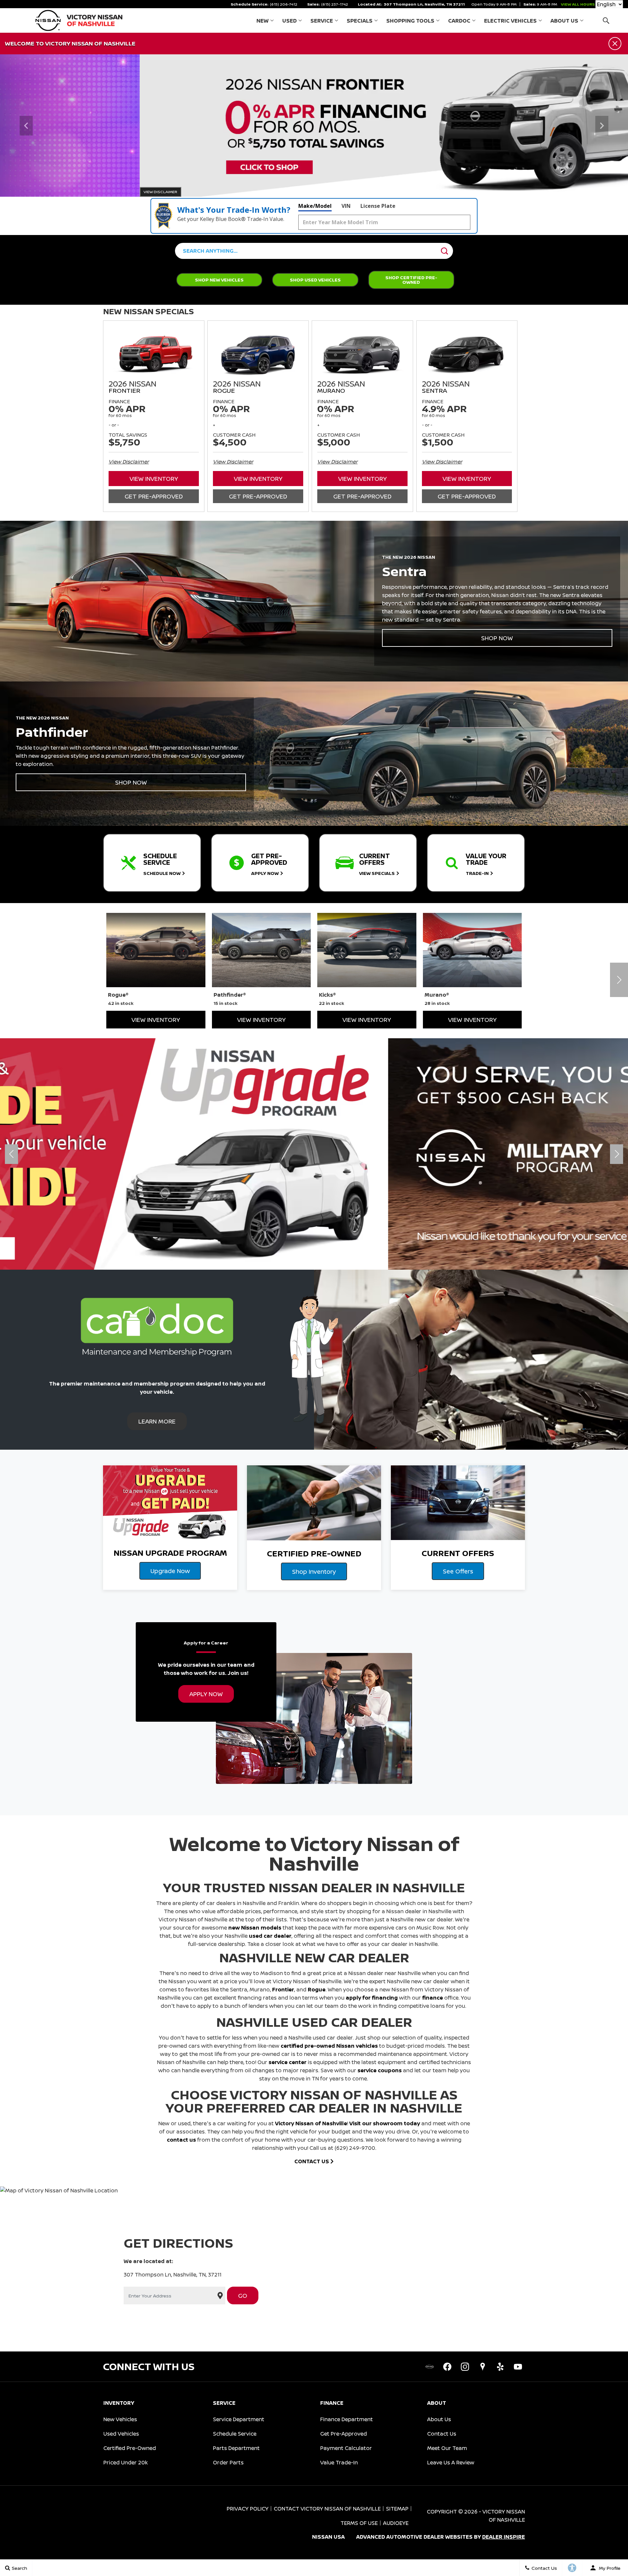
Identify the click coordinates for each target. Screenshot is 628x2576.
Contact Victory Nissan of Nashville (327, 2509)
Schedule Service (235, 2434)
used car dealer (270, 1936)
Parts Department (236, 2448)
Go (243, 2295)
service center (288, 2062)
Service (322, 21)
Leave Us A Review (451, 2462)
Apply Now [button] (206, 1694)
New (262, 21)
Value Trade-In (339, 2462)
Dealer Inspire (504, 2537)
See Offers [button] (458, 1571)
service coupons (380, 2070)
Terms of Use (359, 2523)
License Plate (378, 206)
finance (433, 1998)
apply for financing (372, 1998)
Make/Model (315, 206)
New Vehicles (120, 2419)
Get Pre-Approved (154, 496)
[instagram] (465, 2367)
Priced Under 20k (126, 2462)
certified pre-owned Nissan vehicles (329, 2046)
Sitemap (397, 2509)
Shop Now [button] (497, 638)
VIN (346, 206)
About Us (564, 21)
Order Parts (228, 2462)
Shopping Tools (410, 21)
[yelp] (500, 2367)
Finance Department (347, 2419)
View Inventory (154, 479)
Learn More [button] (157, 1421)
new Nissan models (255, 1928)
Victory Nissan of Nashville (311, 2123)
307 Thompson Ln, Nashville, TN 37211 (424, 4)
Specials (360, 21)
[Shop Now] (314, 126)
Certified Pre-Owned (130, 2448)
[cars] (429, 2367)
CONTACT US (312, 2161)
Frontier (283, 1989)
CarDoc (459, 21)
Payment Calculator (346, 2448)
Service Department (239, 2419)
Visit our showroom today (385, 2123)
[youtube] (518, 2367)
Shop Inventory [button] (314, 1571)
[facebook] (447, 2367)
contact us (181, 2140)
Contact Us (442, 2434)
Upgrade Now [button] (170, 1571)
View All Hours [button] (578, 4)
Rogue (317, 1989)
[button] (606, 20)
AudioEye (396, 2523)
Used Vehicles (121, 2434)
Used (289, 21)
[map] (482, 2367)
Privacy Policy (248, 2509)
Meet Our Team (447, 2448)
